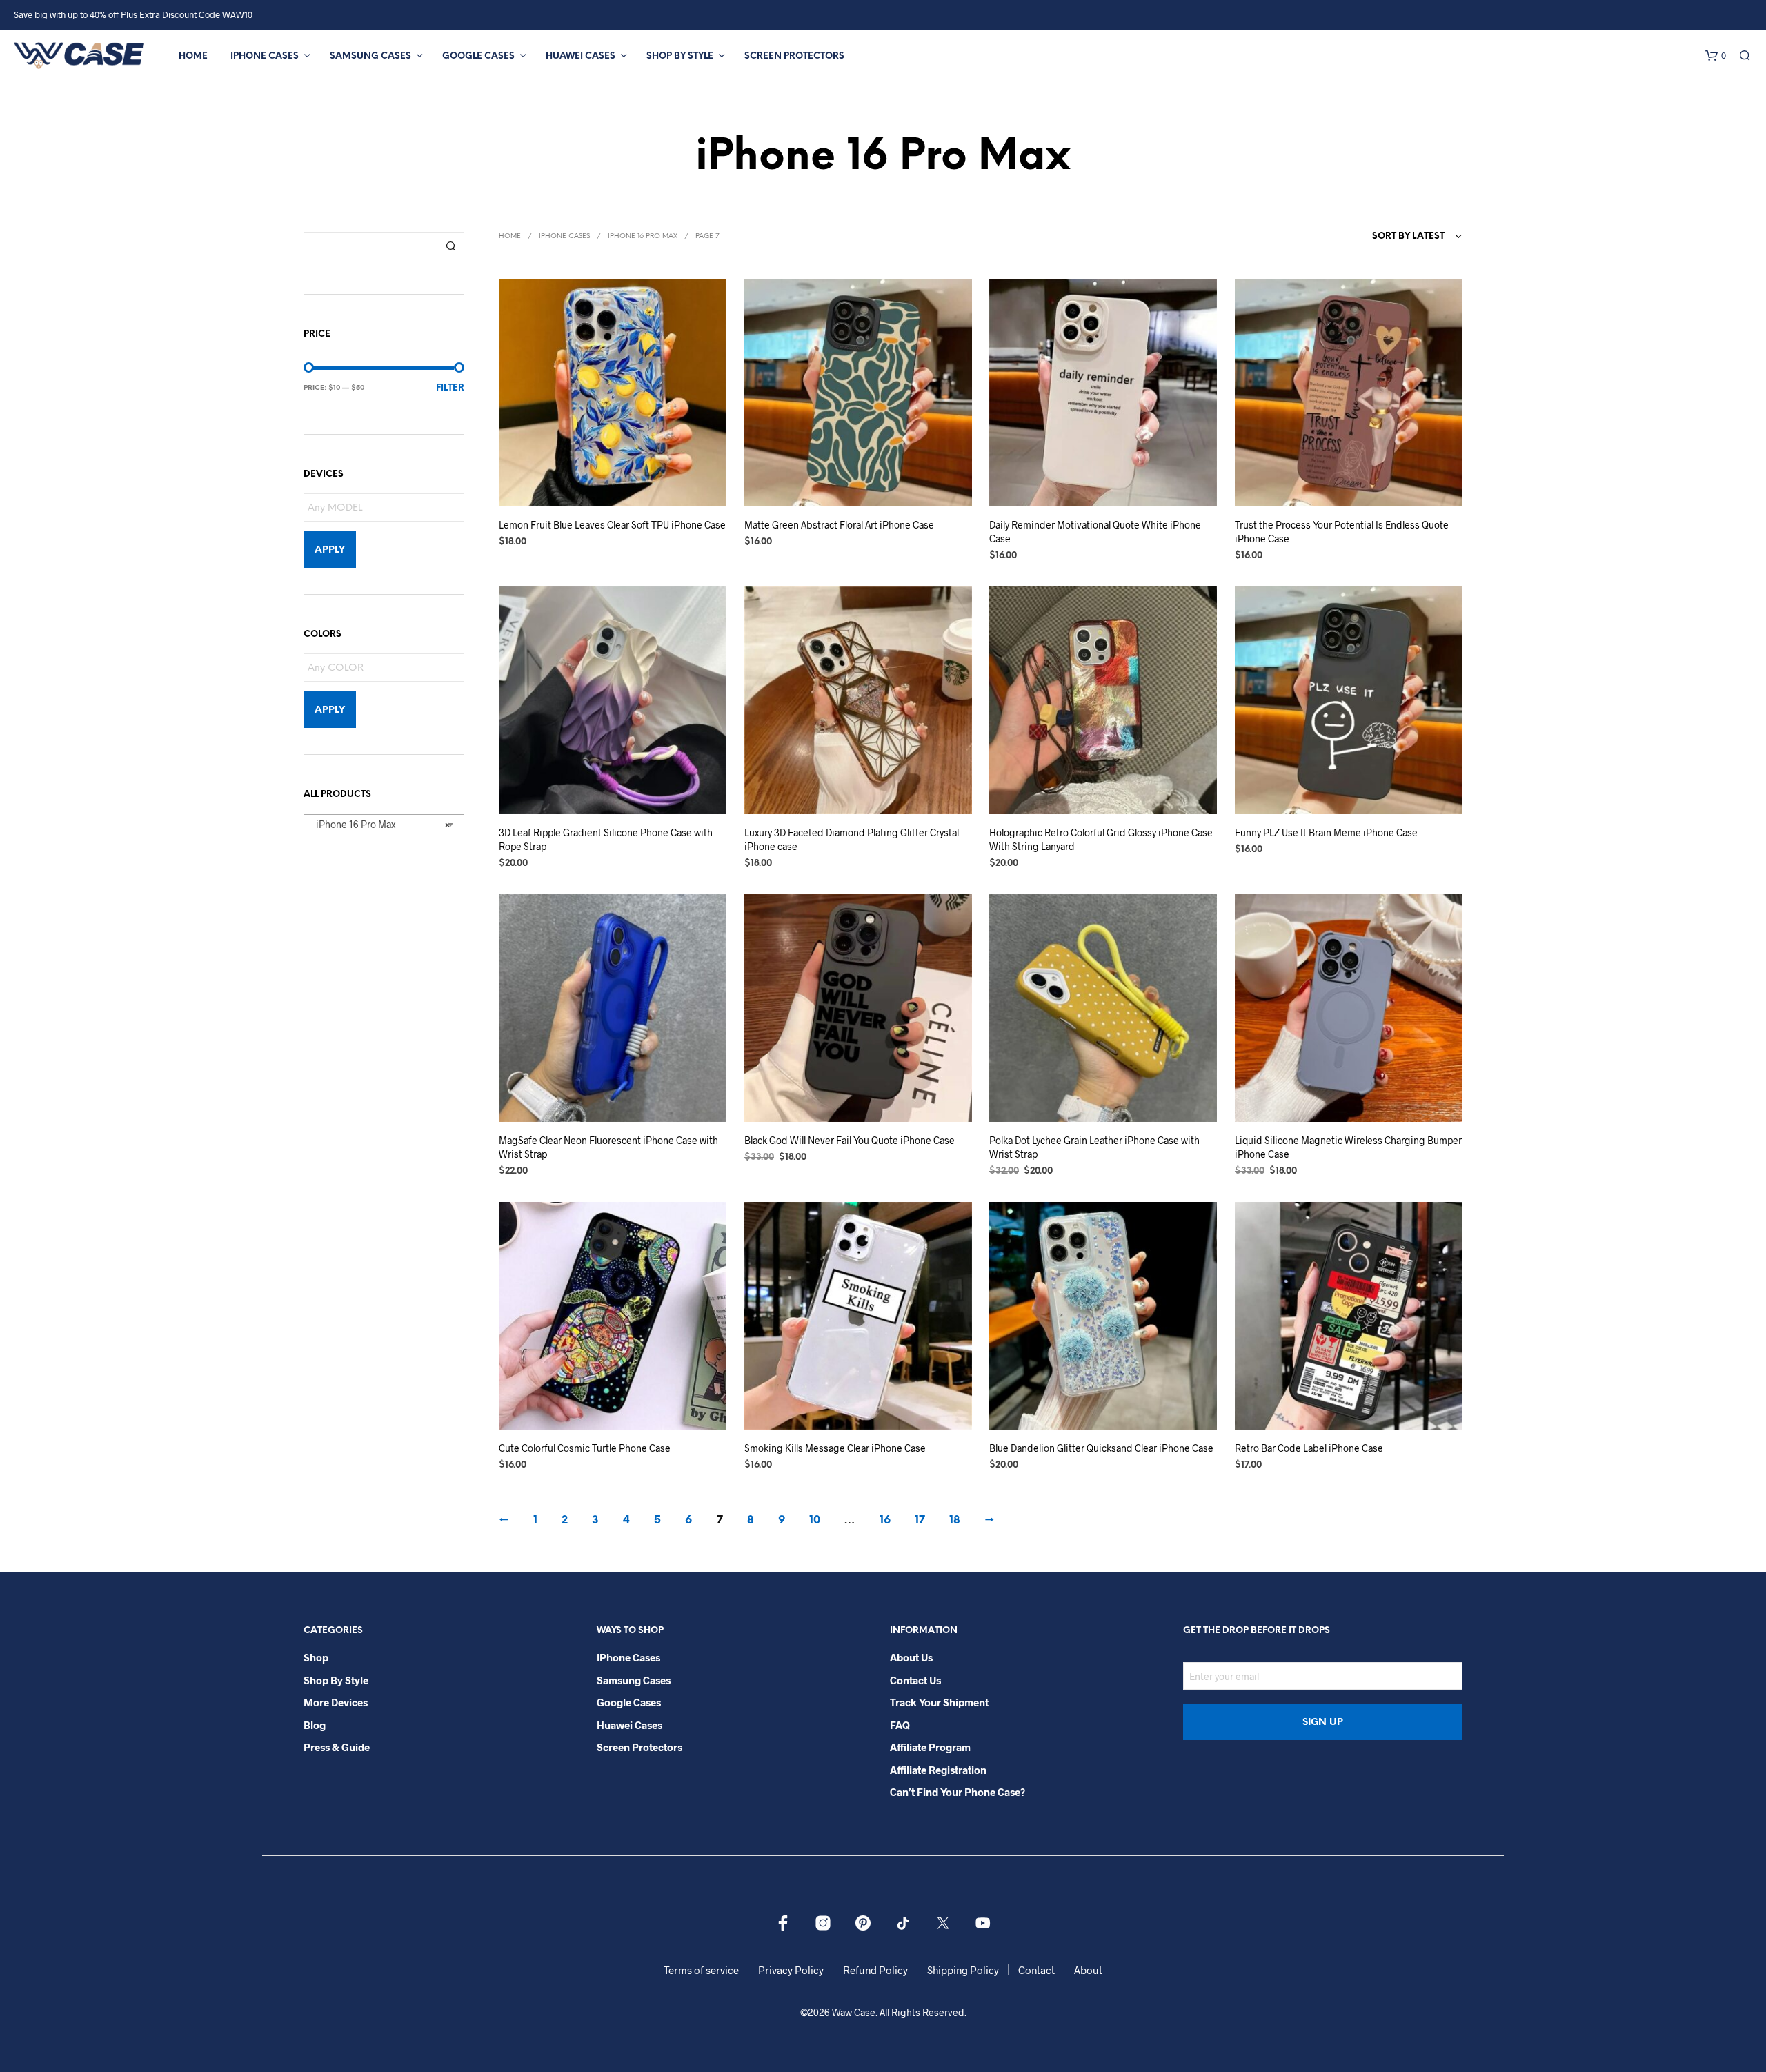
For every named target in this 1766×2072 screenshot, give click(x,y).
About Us (911, 1657)
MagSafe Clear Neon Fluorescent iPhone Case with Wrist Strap (608, 1147)
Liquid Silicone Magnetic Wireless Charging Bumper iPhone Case (1348, 1147)
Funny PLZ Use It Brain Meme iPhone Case (1326, 832)
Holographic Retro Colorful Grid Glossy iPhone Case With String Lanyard (1101, 839)
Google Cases (478, 56)
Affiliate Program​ (930, 1747)
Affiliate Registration (938, 1770)
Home (193, 56)
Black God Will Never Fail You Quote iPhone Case (850, 1140)
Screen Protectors (794, 56)
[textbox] (387, 508)
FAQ (900, 1725)
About (1088, 1970)
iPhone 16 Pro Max (643, 236)
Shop (316, 1657)
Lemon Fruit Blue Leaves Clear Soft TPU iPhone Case (612, 525)
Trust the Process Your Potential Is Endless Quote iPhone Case (1342, 532)
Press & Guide (337, 1747)
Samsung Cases (370, 56)
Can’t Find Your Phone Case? (958, 1792)
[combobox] (384, 824)
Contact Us (915, 1680)
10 (815, 1520)
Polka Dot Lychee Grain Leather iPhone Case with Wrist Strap (1094, 1147)
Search (450, 246)
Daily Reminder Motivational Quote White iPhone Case (1095, 532)
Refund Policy (875, 1970)
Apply (330, 550)
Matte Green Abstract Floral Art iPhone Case (839, 525)
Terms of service (701, 1970)
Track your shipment (939, 1702)
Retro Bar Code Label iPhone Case (1309, 1448)
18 (955, 1520)
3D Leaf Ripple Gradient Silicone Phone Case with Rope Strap (606, 839)
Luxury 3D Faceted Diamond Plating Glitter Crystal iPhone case (852, 839)
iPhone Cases (265, 56)
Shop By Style (680, 56)
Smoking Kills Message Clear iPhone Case (835, 1448)
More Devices (336, 1702)
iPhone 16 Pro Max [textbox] (380, 824)
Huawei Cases (581, 56)
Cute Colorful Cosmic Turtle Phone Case (585, 1448)
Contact (1036, 1970)
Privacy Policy (791, 1970)
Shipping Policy (963, 1970)
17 (920, 1520)
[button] (1716, 56)
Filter (450, 388)
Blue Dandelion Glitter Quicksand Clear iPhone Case (1101, 1448)
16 (885, 1520)
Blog (315, 1725)
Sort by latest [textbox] (1408, 236)
